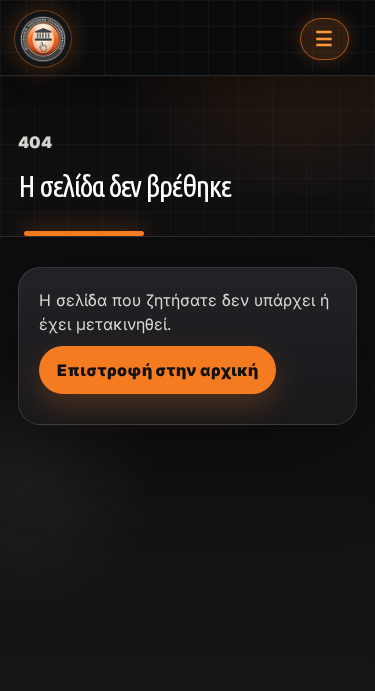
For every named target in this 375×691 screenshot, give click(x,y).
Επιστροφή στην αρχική (157, 370)
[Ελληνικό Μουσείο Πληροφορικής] (43, 39)
